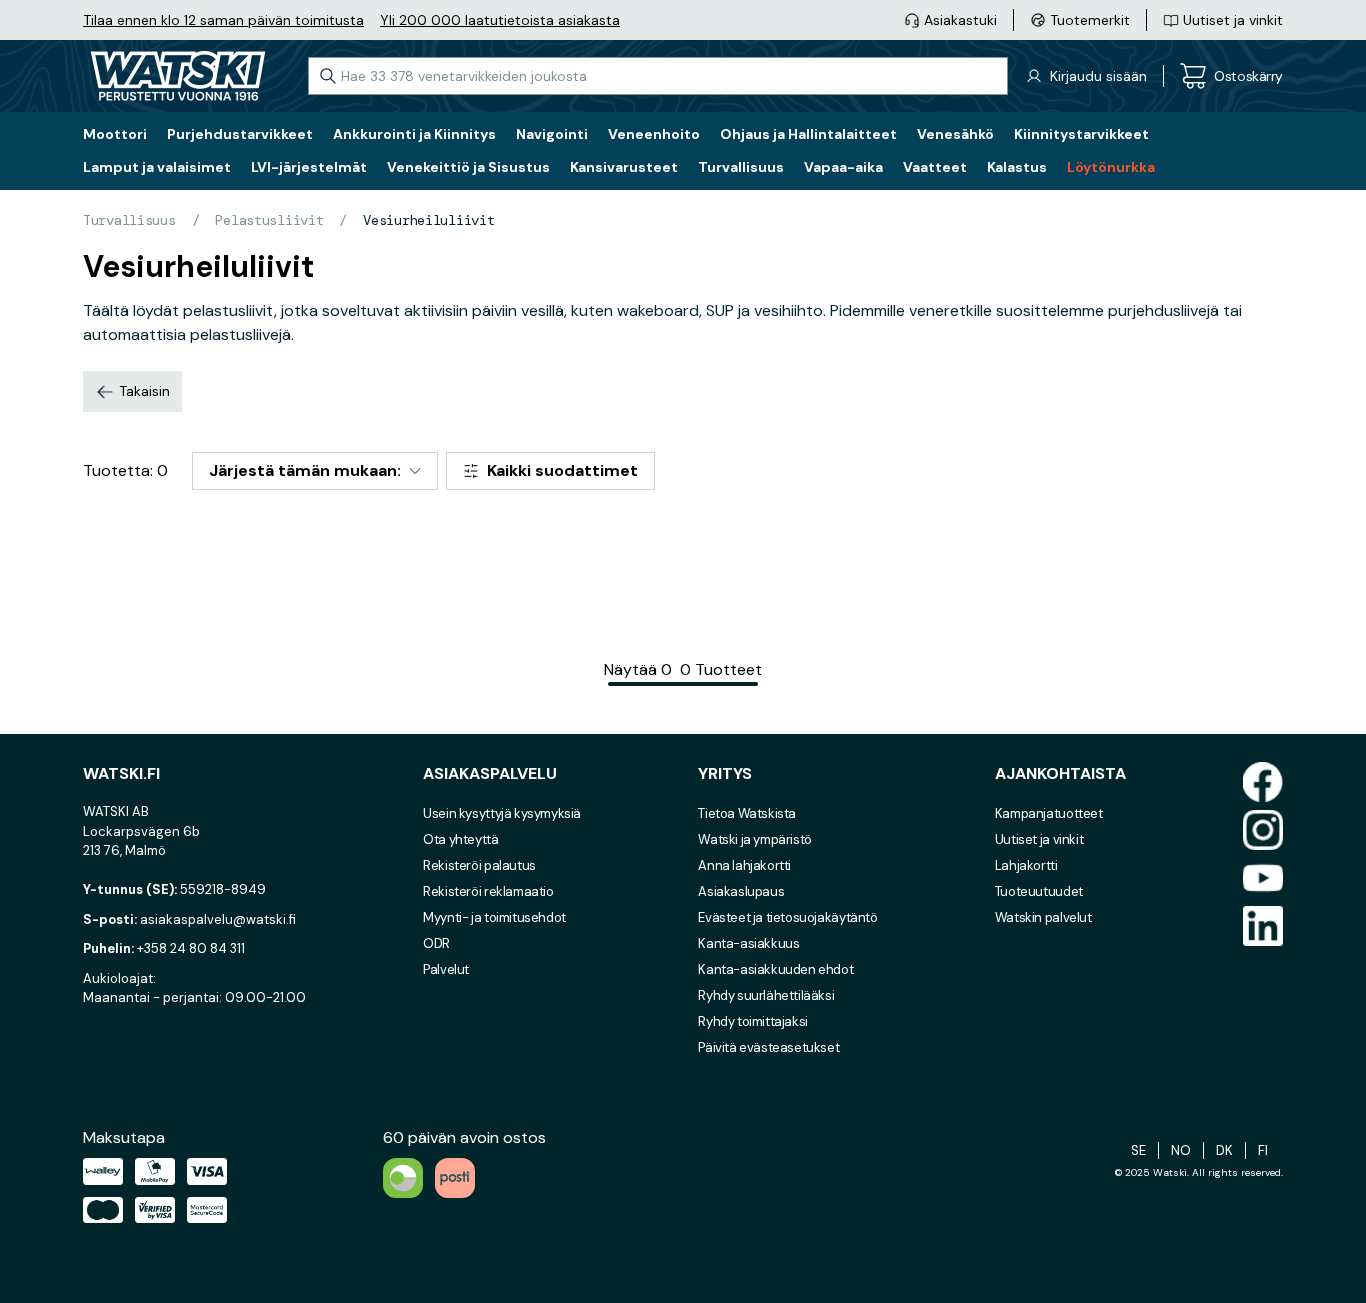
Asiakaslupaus (741, 891)
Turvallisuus (129, 220)
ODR (436, 943)
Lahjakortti (1026, 865)
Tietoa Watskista (747, 813)
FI (1263, 1150)
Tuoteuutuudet (1039, 891)
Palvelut (446, 969)
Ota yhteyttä (460, 839)
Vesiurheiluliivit (428, 220)
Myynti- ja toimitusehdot (494, 917)
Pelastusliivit (269, 220)
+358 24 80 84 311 (191, 948)
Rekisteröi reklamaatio (488, 891)
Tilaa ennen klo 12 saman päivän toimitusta (223, 20)
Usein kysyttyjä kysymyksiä (502, 813)
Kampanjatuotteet (1049, 813)
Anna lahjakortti (744, 865)
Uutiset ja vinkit (1039, 839)
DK (1224, 1150)
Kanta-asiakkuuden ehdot (775, 969)
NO (1181, 1150)
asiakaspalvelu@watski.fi (218, 919)
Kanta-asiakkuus (748, 943)
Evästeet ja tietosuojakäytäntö (787, 917)
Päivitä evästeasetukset (768, 1047)
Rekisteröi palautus (479, 865)
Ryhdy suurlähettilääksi (766, 995)
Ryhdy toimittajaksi (753, 1021)
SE (1138, 1150)
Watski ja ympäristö (755, 839)
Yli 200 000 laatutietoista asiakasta (500, 20)
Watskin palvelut (1043, 917)
